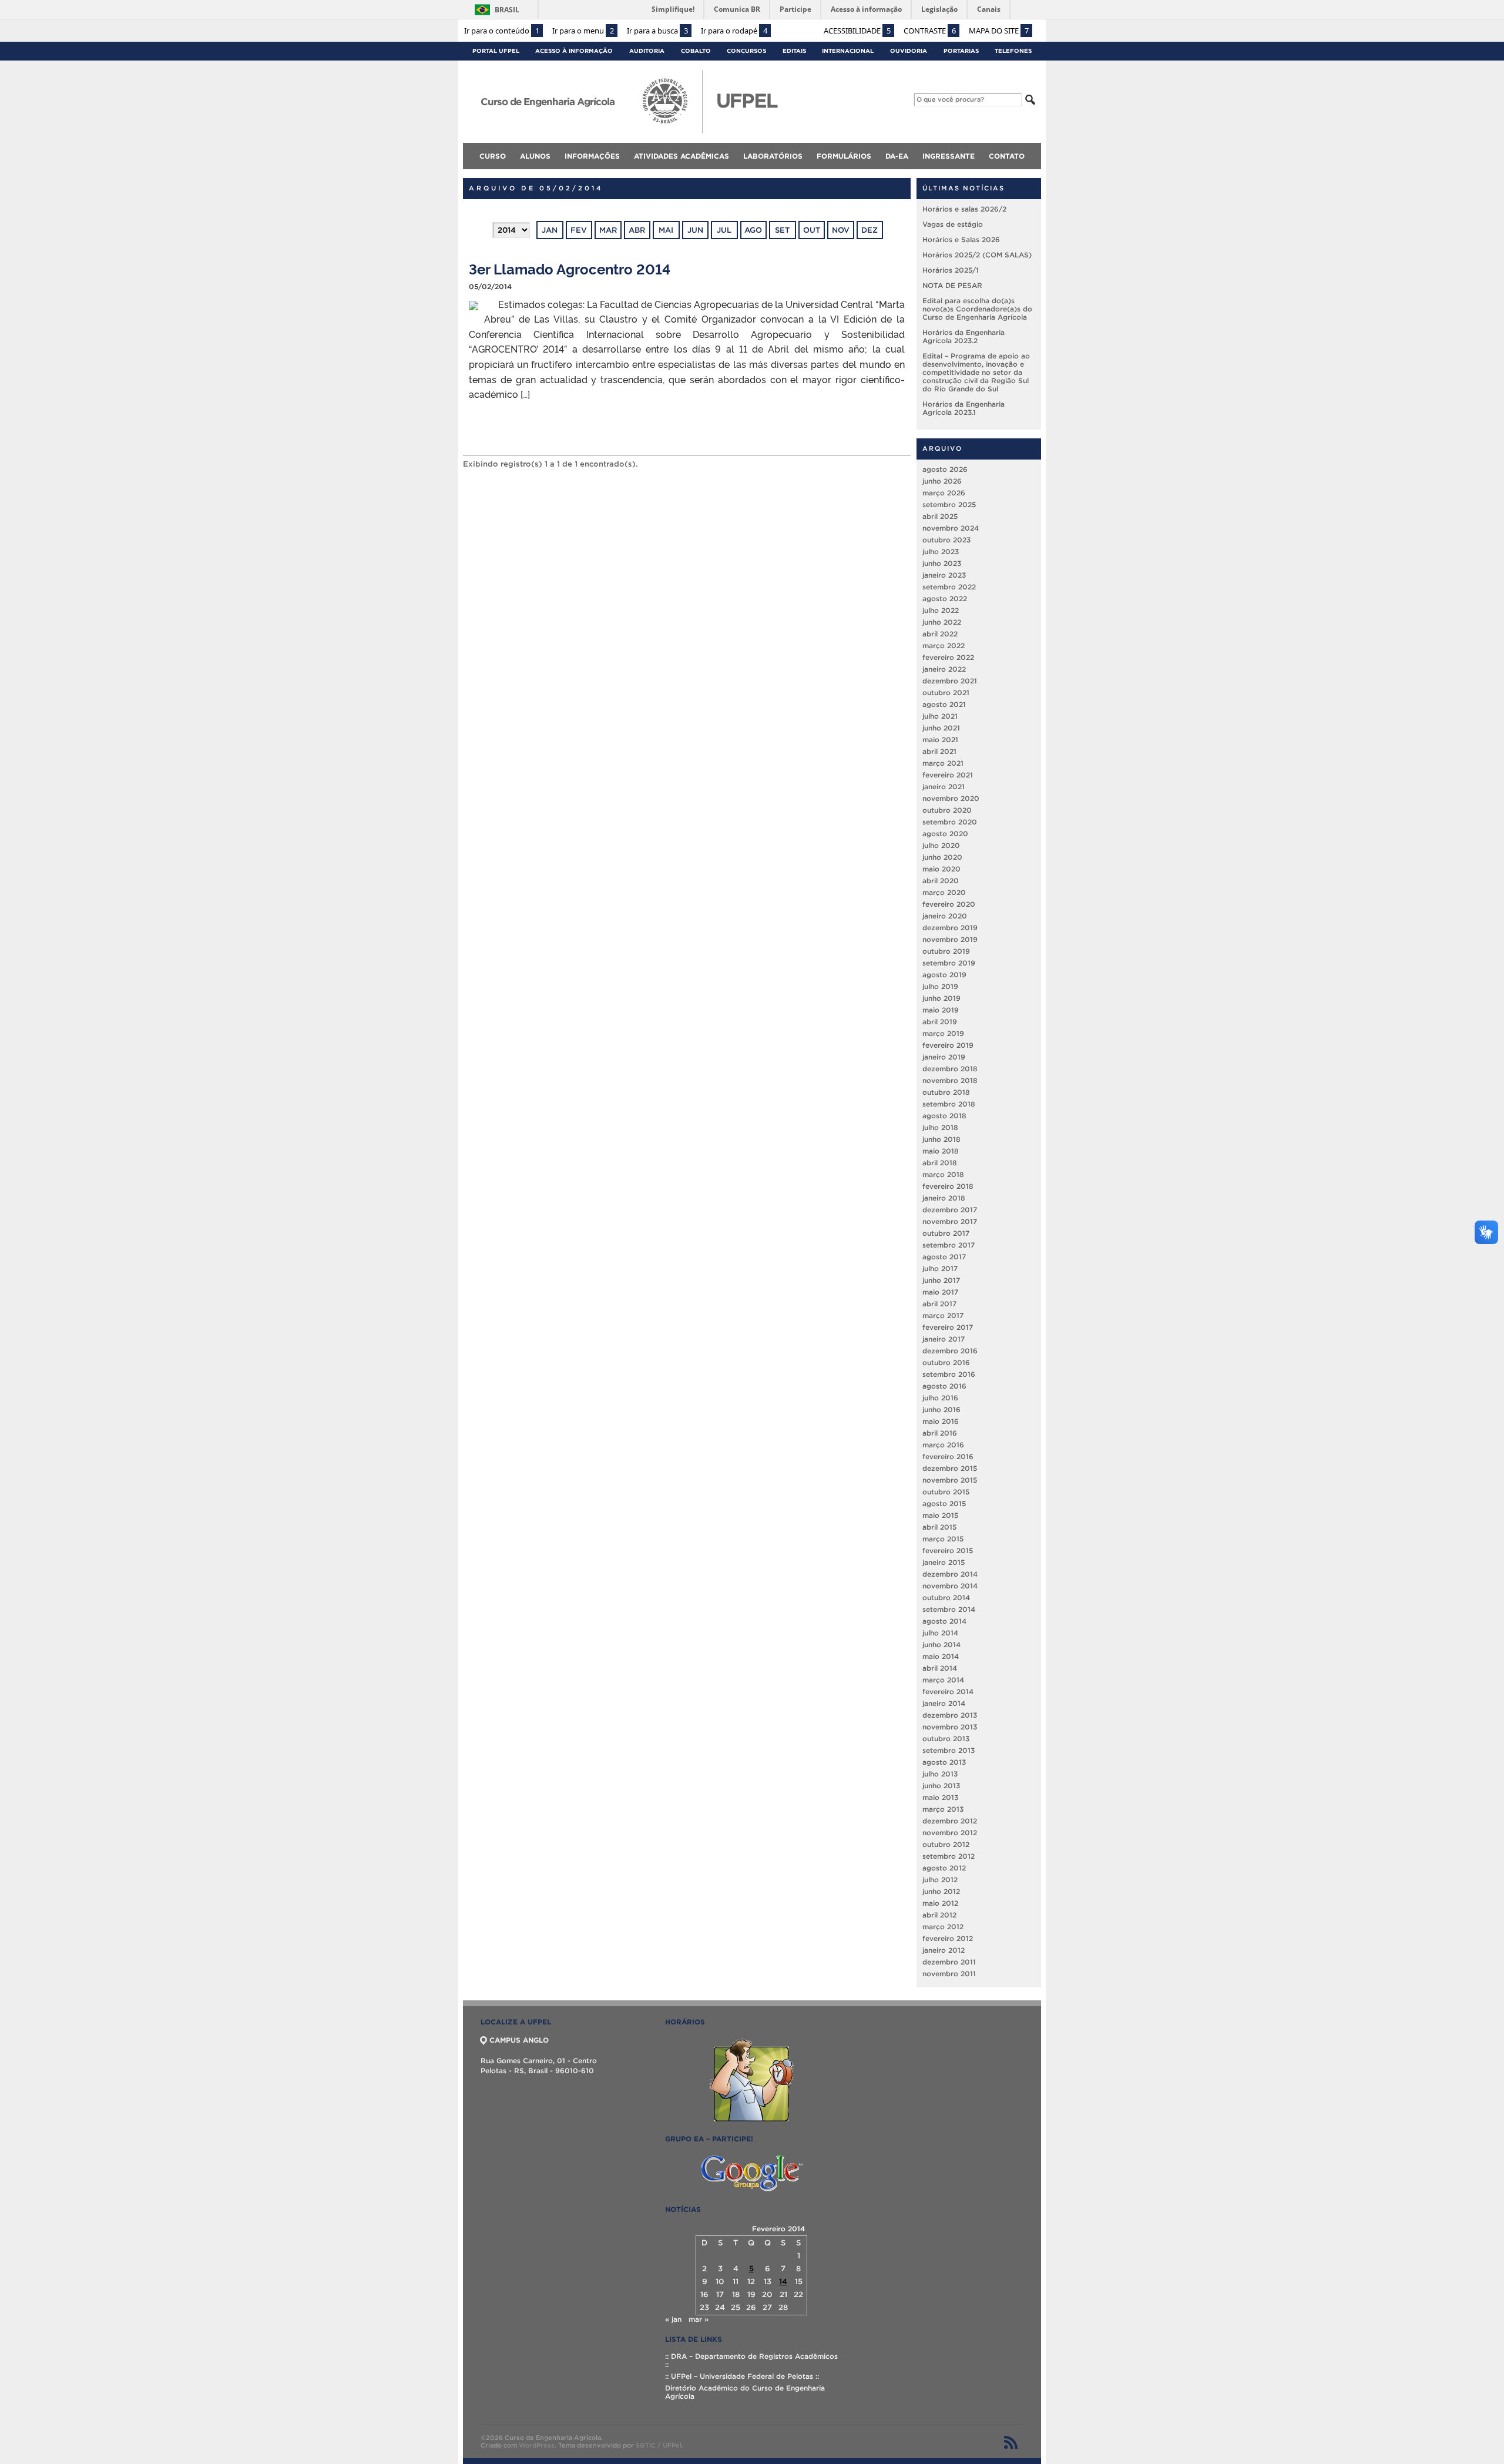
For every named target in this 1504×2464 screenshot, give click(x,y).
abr (637, 230)
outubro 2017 (946, 1233)
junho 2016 (941, 1409)
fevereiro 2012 (948, 1938)
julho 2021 (940, 716)
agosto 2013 (944, 1762)
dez (869, 230)
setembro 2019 (949, 963)
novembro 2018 (950, 1080)
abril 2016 (940, 1433)
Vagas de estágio (953, 224)
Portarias (961, 51)
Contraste (930, 31)
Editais (794, 51)
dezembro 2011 (949, 1962)
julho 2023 (941, 552)
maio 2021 (940, 740)
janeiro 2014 (944, 1703)
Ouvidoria (909, 51)
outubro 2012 (946, 1844)
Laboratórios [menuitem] (773, 156)
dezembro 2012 (950, 1821)
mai (666, 230)
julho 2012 (940, 1880)
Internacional (848, 51)
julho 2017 (940, 1268)
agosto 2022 (945, 599)
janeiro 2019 (944, 1057)
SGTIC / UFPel (659, 2445)
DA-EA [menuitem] (897, 156)
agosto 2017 (944, 1257)
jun (695, 230)
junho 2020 (942, 857)
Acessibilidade (857, 31)
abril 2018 (940, 1163)
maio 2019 (941, 1010)
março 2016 (943, 1445)
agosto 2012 (944, 1868)
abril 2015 (939, 1527)
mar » (699, 2319)
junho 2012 (941, 1891)
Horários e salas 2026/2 (964, 209)
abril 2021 (939, 751)
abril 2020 (941, 881)
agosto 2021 (944, 704)
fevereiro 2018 (948, 1186)
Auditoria (647, 51)
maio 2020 (941, 869)
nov (841, 230)
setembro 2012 (949, 1856)
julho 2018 (940, 1127)
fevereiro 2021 (948, 775)
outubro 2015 (946, 1492)
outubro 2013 (946, 1739)
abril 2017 (939, 1304)
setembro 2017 (949, 1245)
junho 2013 (941, 1786)
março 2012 (943, 1927)
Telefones (1013, 51)
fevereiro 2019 (948, 1045)
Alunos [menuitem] (535, 156)
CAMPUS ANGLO (519, 2040)
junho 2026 (942, 481)
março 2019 (943, 1033)
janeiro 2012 (944, 1950)
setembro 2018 (949, 1104)
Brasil (507, 10)
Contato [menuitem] (1007, 156)
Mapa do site (999, 31)
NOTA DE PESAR (952, 285)
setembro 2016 (949, 1374)
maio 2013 (940, 1797)
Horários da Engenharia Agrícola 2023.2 (963, 336)
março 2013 (943, 1809)
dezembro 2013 (950, 1715)
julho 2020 (941, 845)
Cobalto (696, 51)
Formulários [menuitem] (844, 156)
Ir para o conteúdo (502, 31)
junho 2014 (941, 1645)
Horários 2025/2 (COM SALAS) (977, 255)
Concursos (746, 51)
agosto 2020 (945, 834)
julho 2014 (940, 1633)
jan (550, 230)
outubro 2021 (946, 693)
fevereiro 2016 (948, 1456)
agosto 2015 (944, 1503)
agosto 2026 (945, 469)
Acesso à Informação (574, 51)
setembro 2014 (949, 1609)
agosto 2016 (944, 1386)
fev (579, 230)
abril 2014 (940, 1668)
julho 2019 (940, 986)
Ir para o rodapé (734, 31)
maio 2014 (941, 1656)
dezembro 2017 (950, 1210)
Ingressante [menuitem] (949, 156)
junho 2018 (941, 1139)
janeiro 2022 (944, 669)
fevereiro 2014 (948, 1692)
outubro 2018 (946, 1092)
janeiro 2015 (944, 1562)
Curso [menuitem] (493, 156)
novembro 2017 (950, 1221)
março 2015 (943, 1539)
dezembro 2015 (950, 1468)
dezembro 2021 (950, 681)
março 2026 (944, 493)
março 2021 (943, 763)
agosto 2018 (944, 1116)
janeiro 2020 (945, 916)
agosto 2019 (944, 975)
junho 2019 (941, 998)
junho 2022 (942, 622)
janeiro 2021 (944, 787)
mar (608, 230)
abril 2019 (940, 1022)
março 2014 (943, 1680)
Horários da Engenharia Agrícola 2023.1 (963, 408)
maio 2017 (940, 1292)
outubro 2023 (946, 540)
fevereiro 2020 (949, 904)
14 (783, 2282)
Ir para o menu (583, 31)
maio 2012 (940, 1903)
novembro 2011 (949, 1974)
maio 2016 (941, 1421)
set (782, 230)
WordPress (537, 2445)
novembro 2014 (950, 1586)
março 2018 (943, 1174)
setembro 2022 (949, 587)
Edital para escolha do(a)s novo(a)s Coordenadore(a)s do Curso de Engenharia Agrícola (977, 309)
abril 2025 (940, 516)
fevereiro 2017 (948, 1327)
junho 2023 (942, 563)
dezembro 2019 (950, 928)
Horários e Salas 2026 (961, 239)
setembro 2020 (950, 822)
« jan (673, 2319)
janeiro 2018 (944, 1198)
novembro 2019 (950, 939)
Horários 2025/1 (951, 270)
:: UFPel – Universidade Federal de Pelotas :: (742, 2376)
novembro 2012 (950, 1833)
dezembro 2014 (950, 1574)
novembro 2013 (950, 1727)
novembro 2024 (951, 528)
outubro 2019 (946, 951)
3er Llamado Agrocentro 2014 (570, 268)
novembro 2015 (950, 1480)
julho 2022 (941, 610)
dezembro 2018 (950, 1069)
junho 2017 (941, 1280)
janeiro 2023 (944, 575)
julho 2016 (940, 1398)
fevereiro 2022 (948, 657)
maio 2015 (940, 1515)
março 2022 (944, 646)
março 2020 (944, 892)
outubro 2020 (947, 810)
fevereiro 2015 (948, 1551)
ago (753, 230)
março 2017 (943, 1315)
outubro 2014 (946, 1598)
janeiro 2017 (944, 1339)
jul (724, 230)
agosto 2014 (944, 1621)
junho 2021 (941, 728)
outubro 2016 (946, 1362)
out (812, 230)
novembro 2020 (951, 798)
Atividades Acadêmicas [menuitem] (681, 156)
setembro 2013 (949, 1750)
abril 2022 (940, 634)
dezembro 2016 (950, 1351)
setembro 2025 (949, 504)
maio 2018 (941, 1151)
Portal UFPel (496, 51)
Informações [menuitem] (592, 156)
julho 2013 (940, 1774)
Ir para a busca (657, 31)
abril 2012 (939, 1915)
